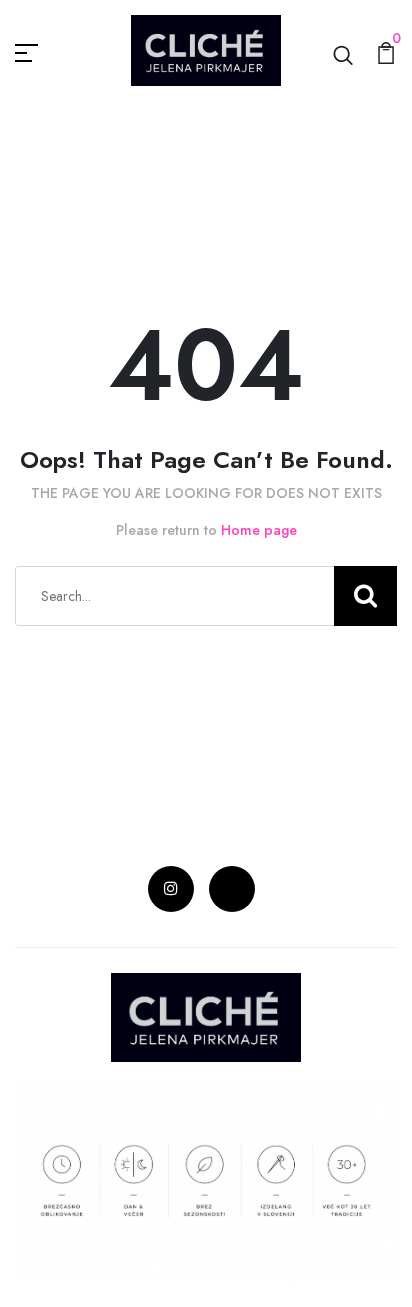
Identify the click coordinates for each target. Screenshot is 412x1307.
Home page (259, 530)
